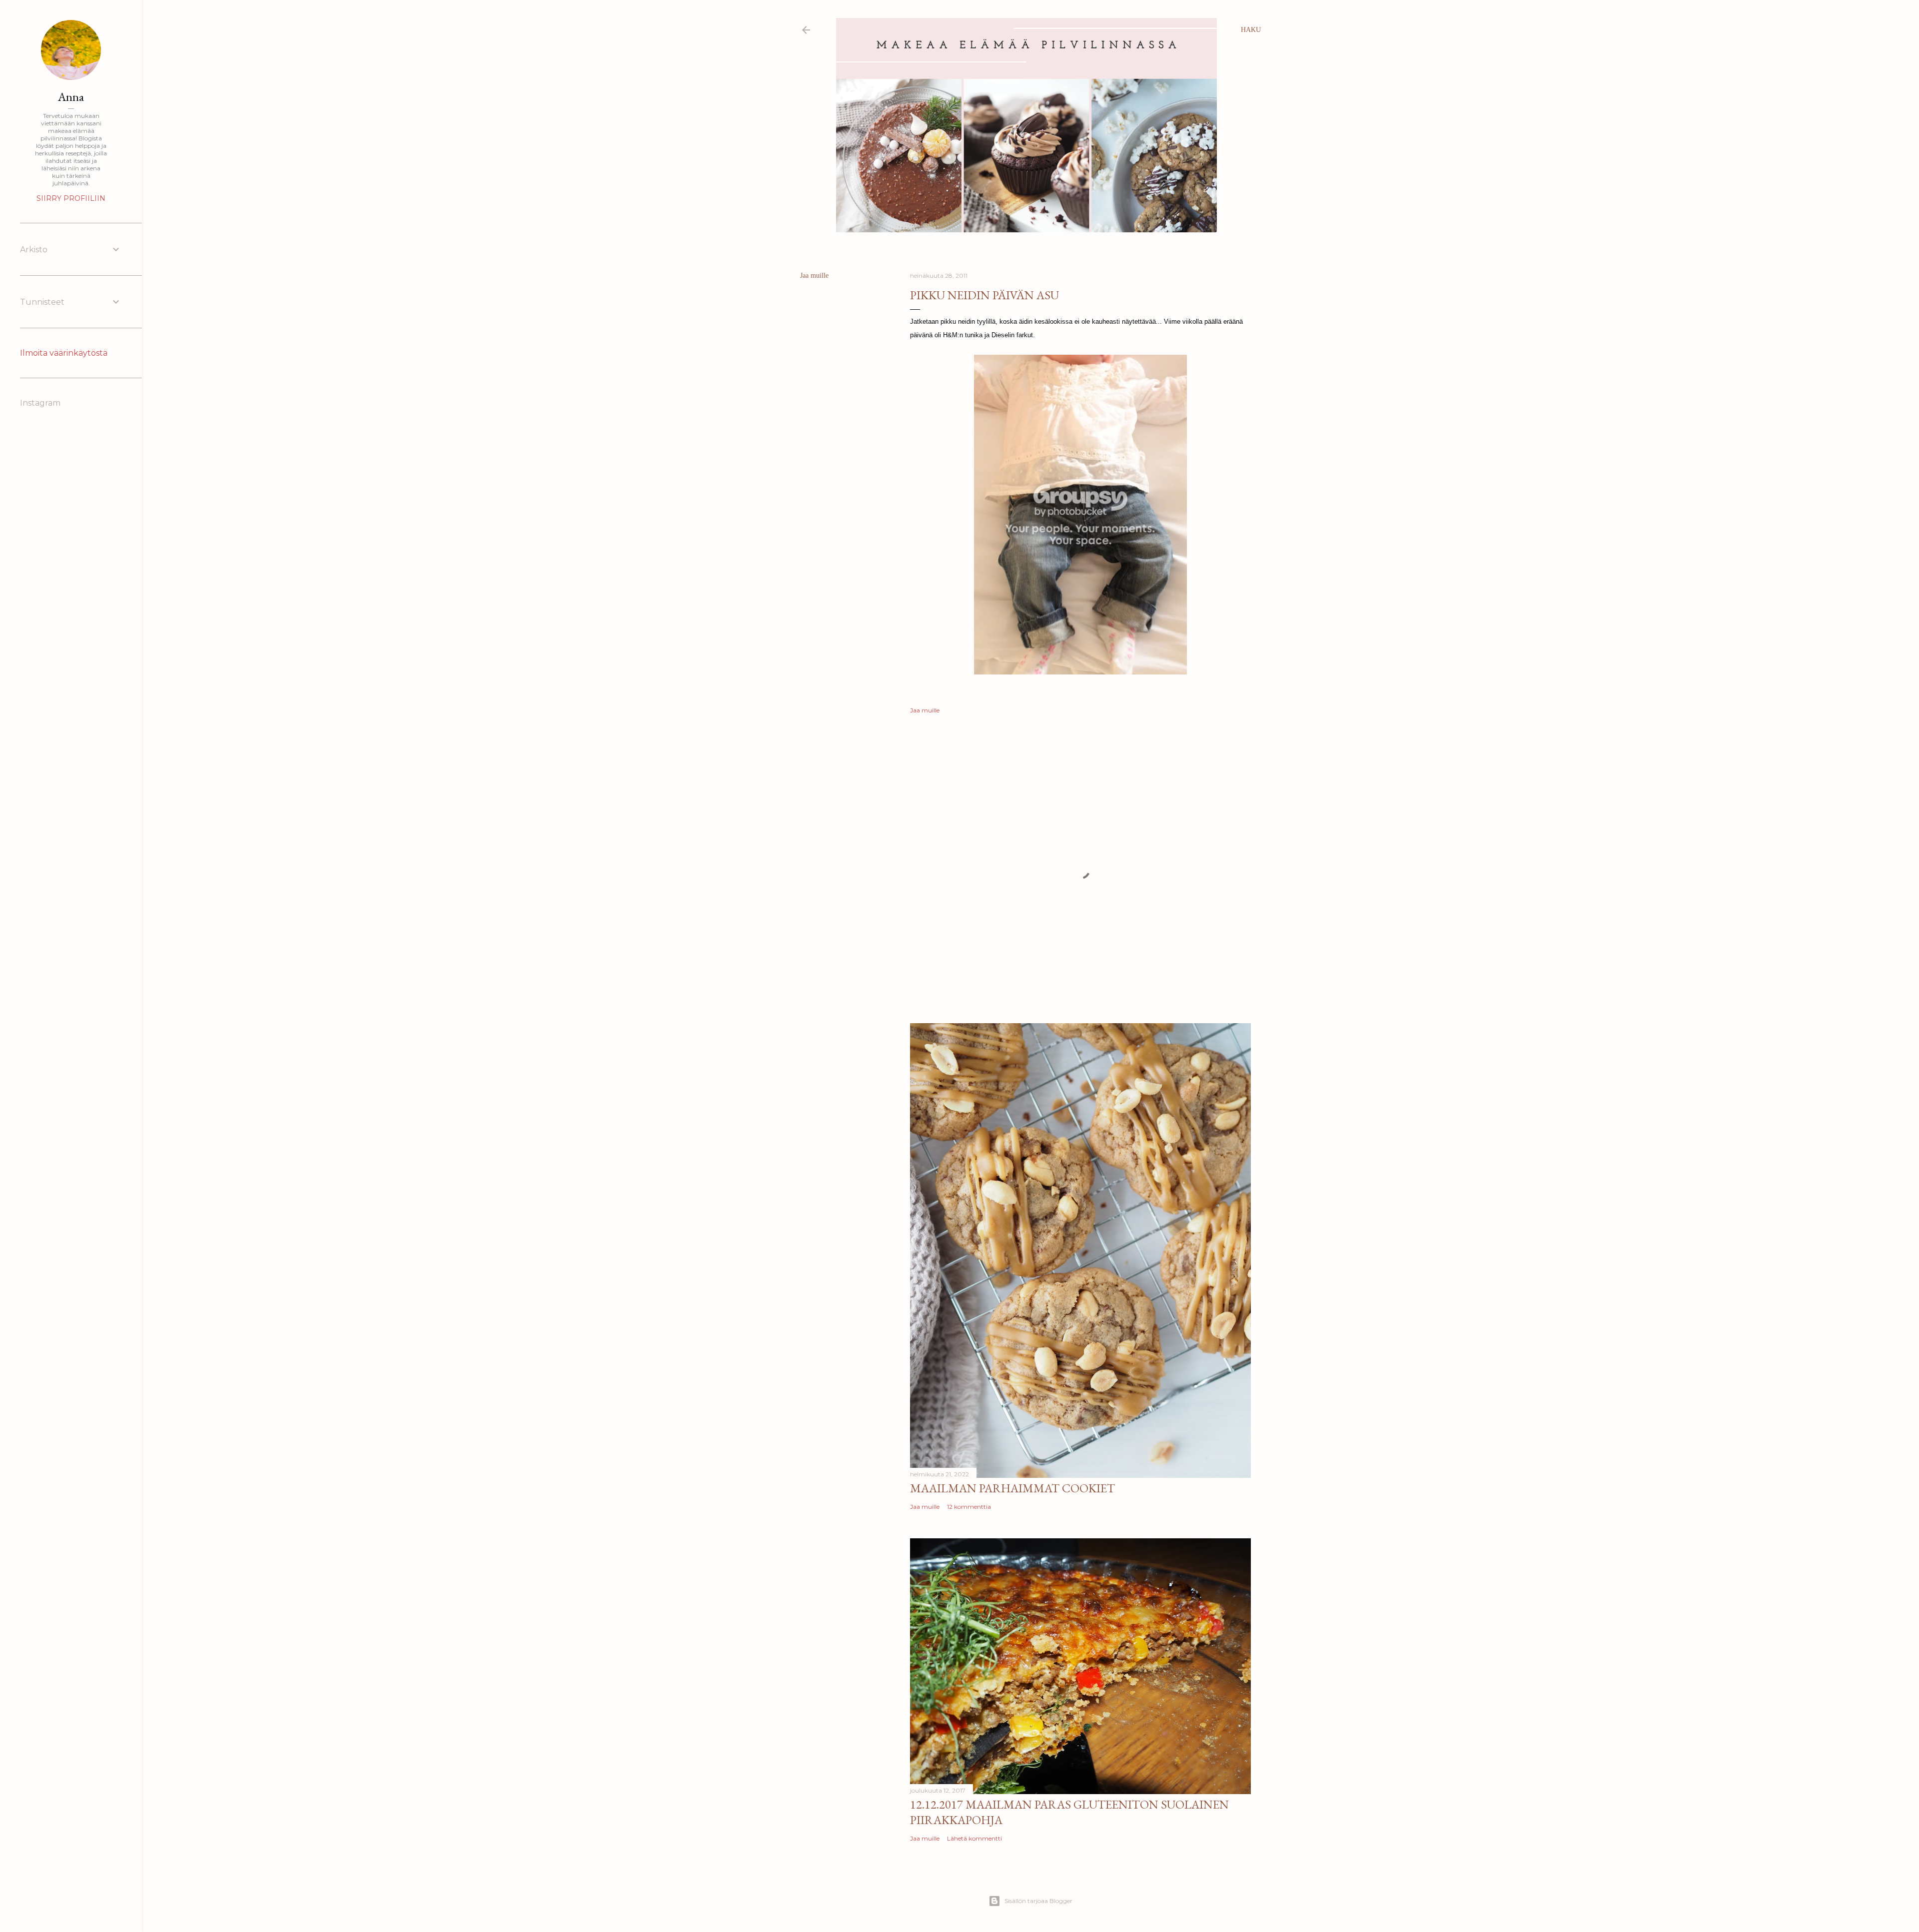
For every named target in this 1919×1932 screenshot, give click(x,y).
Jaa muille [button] (814, 276)
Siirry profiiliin (71, 198)
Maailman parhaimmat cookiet (1012, 1488)
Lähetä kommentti (974, 1838)
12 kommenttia (969, 1507)
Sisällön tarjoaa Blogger (1038, 1901)
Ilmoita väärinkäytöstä (64, 353)
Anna (71, 97)
